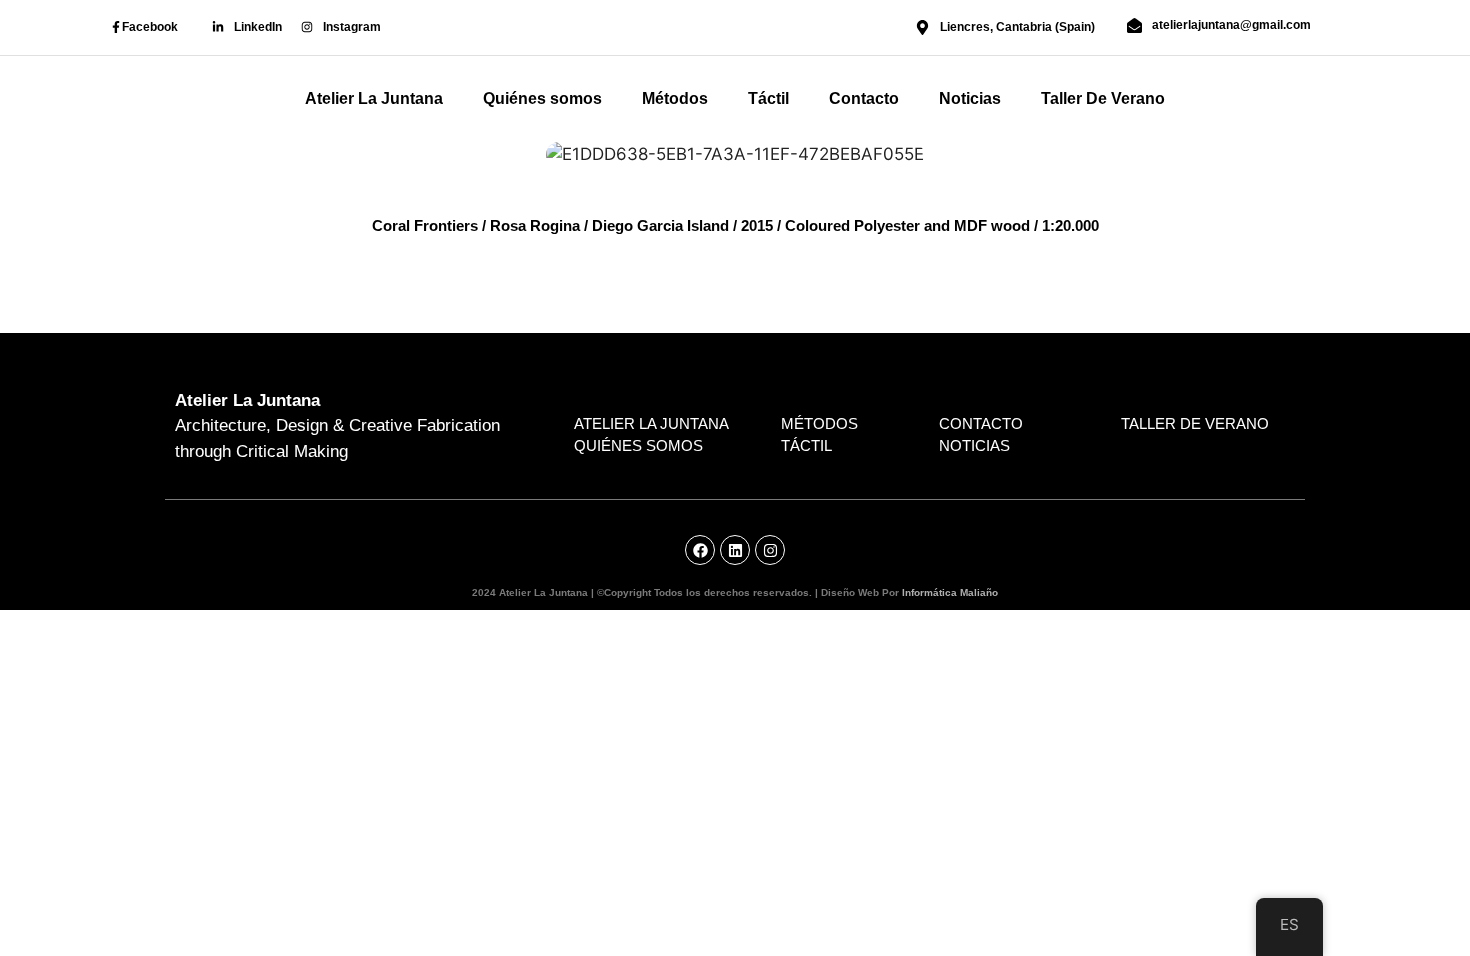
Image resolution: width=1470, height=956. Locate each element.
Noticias (970, 98)
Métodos (675, 98)
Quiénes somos (542, 98)
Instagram (352, 27)
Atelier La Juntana (374, 98)
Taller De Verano (1103, 98)
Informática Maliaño (950, 592)
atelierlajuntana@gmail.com (1231, 25)
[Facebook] (116, 27)
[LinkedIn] (218, 27)
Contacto (864, 98)
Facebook (150, 27)
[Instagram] (307, 27)
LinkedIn (258, 27)
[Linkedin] (735, 550)
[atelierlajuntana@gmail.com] (1134, 25)
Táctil (768, 98)
